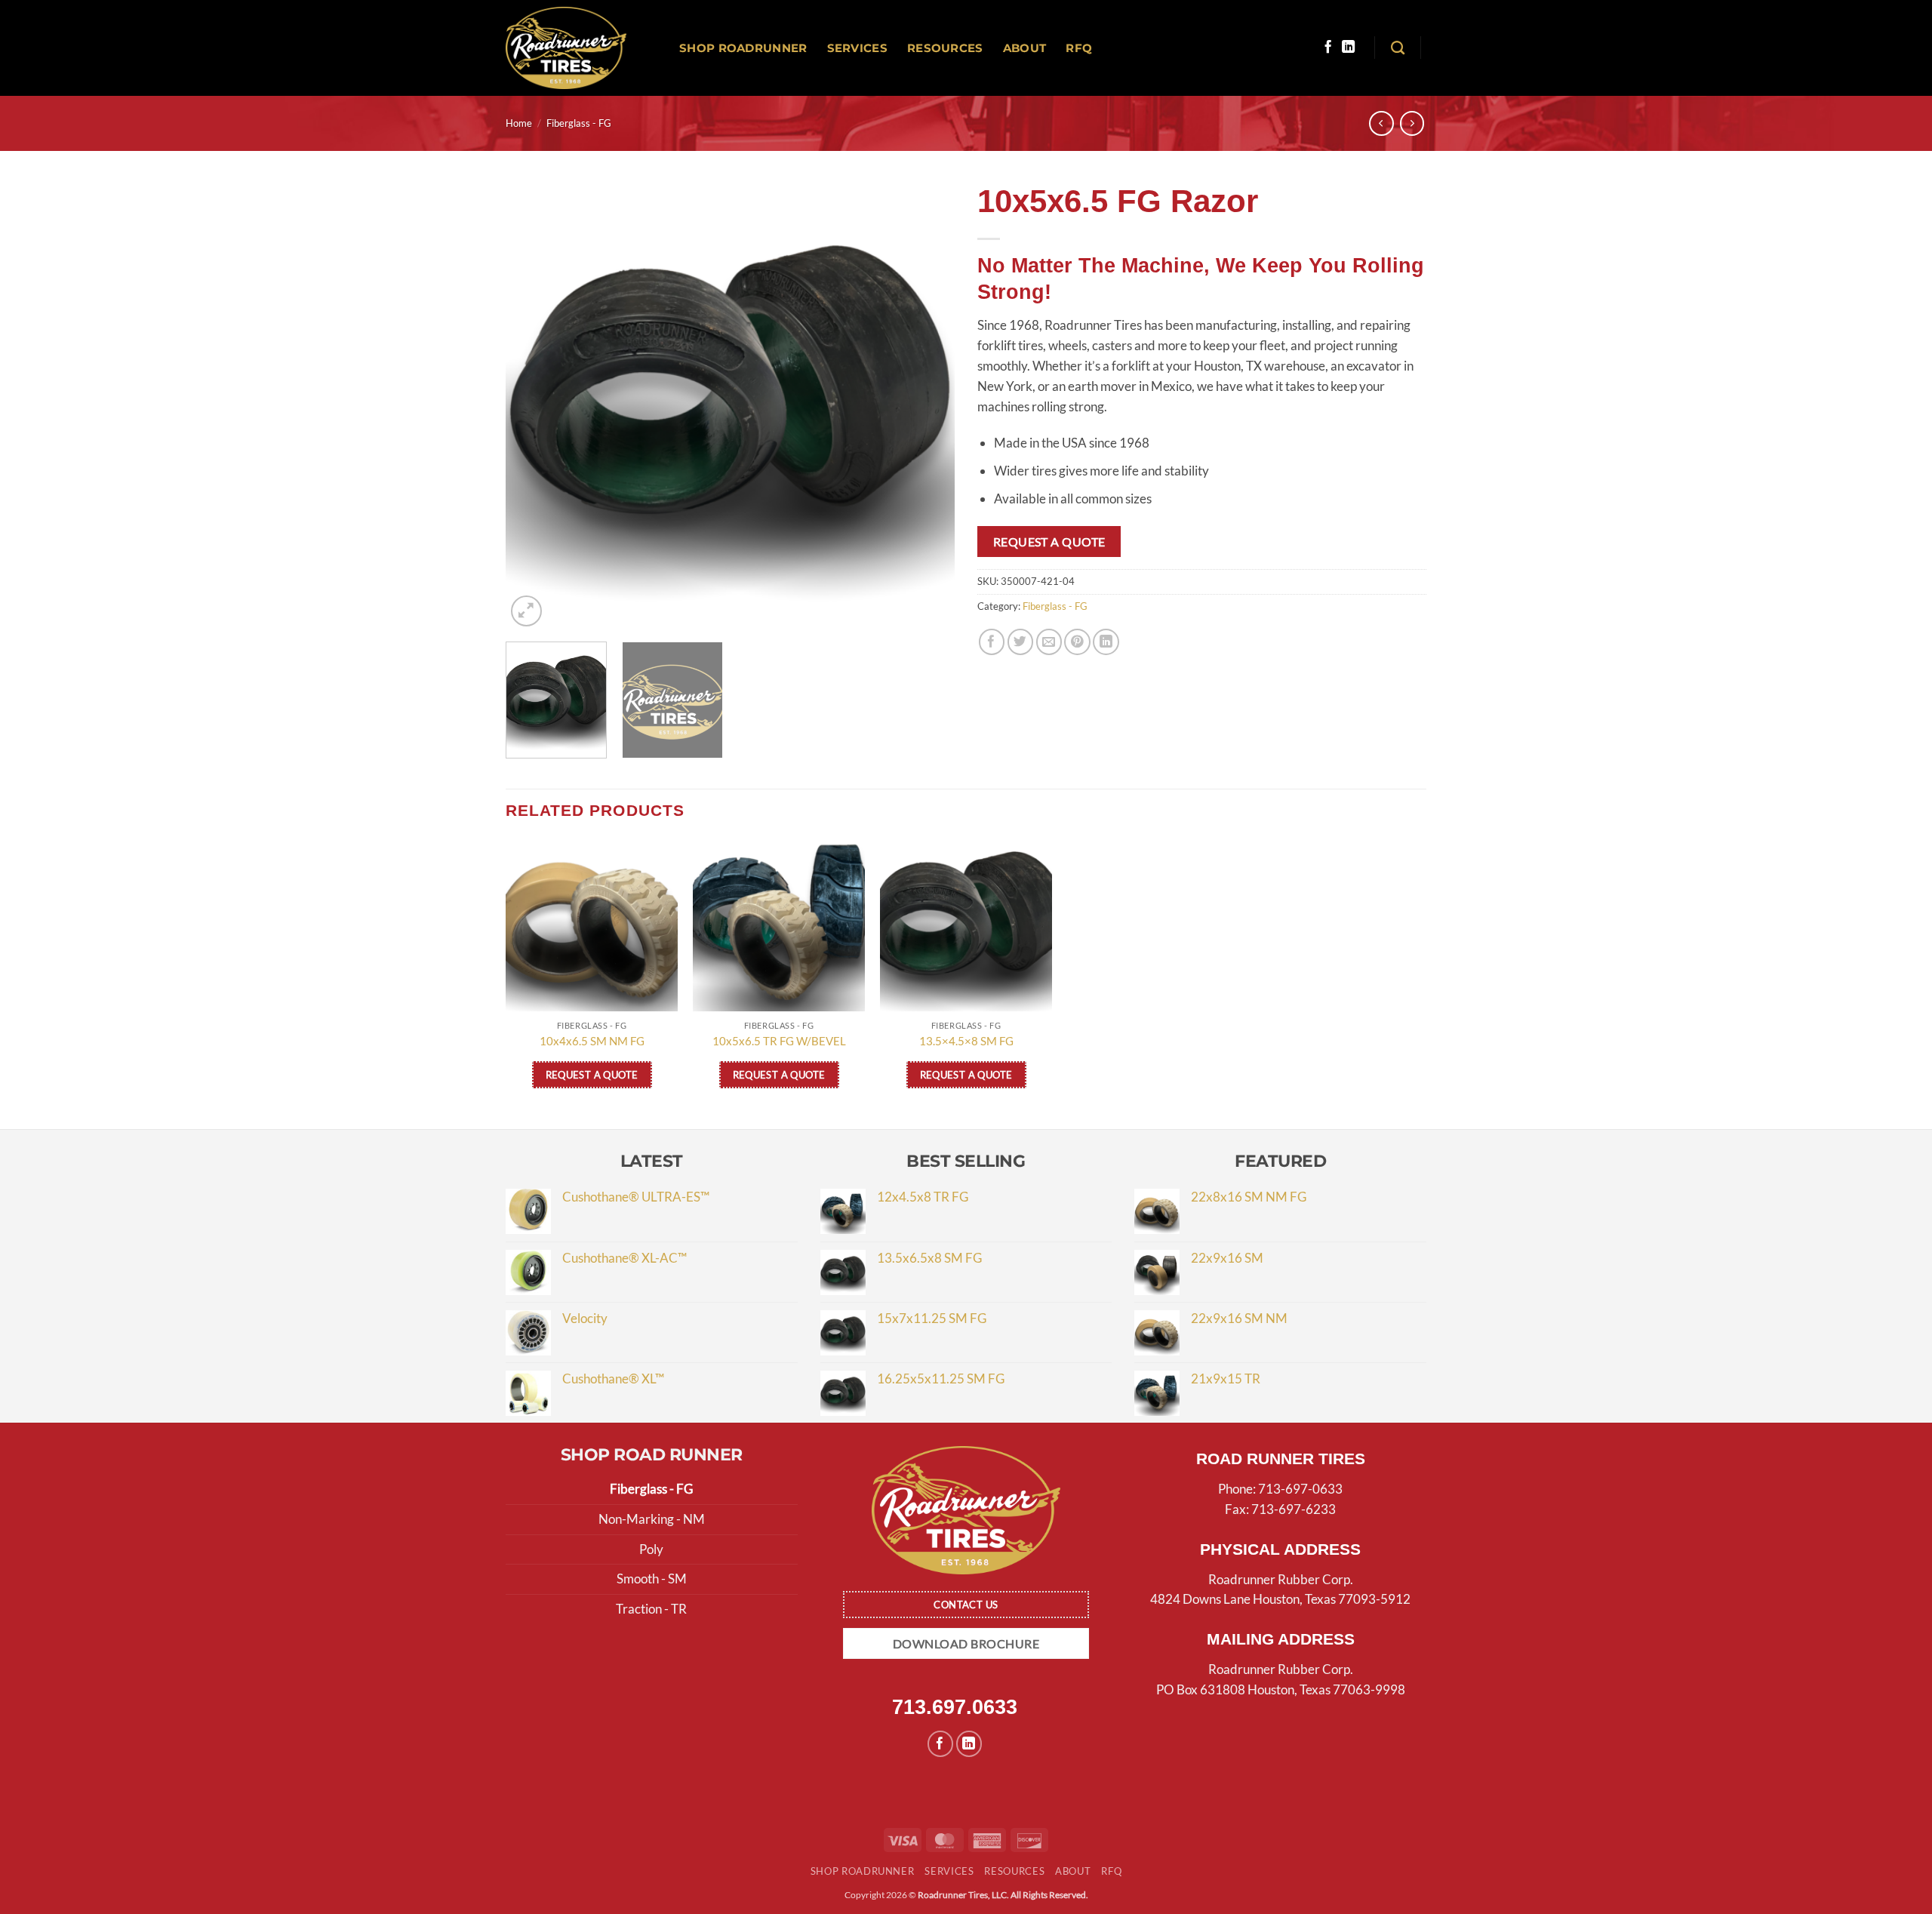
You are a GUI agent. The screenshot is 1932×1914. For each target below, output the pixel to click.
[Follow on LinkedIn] (1348, 48)
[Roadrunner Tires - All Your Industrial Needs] (566, 48)
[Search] (1398, 48)
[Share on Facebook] (992, 642)
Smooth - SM (652, 1579)
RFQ (1079, 48)
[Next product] (1381, 123)
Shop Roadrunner (743, 48)
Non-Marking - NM (652, 1519)
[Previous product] (1412, 123)
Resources (945, 48)
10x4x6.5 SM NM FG (592, 1041)
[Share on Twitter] (1021, 642)
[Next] (927, 406)
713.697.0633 (955, 1707)
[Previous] (534, 406)
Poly (651, 1549)
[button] (526, 611)
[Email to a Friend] (1049, 642)
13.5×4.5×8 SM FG (966, 1041)
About (1025, 48)
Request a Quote (1049, 542)
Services (857, 48)
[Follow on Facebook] (1328, 48)
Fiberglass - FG (579, 123)
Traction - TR (651, 1609)
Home (519, 123)
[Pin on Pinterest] (1077, 642)
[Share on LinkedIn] (1106, 642)
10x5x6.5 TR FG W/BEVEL (779, 1041)
